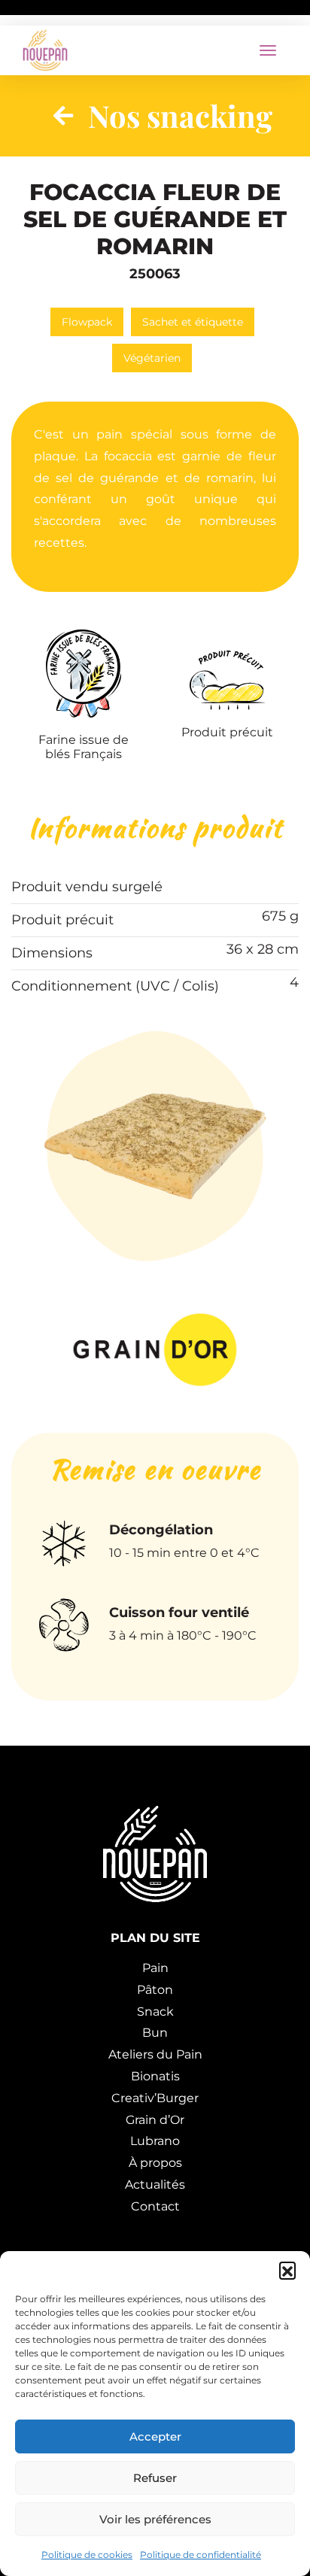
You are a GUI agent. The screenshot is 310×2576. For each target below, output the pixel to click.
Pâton (155, 1990)
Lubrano (155, 2141)
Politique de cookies (87, 2555)
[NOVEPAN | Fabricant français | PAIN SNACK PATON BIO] (45, 50)
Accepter (155, 2436)
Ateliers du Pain (155, 2054)
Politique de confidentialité (201, 2555)
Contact (155, 2206)
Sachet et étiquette (193, 322)
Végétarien (152, 358)
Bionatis (155, 2076)
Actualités (155, 2185)
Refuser (155, 2478)
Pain (155, 1968)
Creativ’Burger (155, 2098)
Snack (155, 2012)
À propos (155, 2163)
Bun (155, 2033)
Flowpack (87, 322)
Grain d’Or (155, 2120)
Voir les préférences (155, 2519)
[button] (287, 2270)
